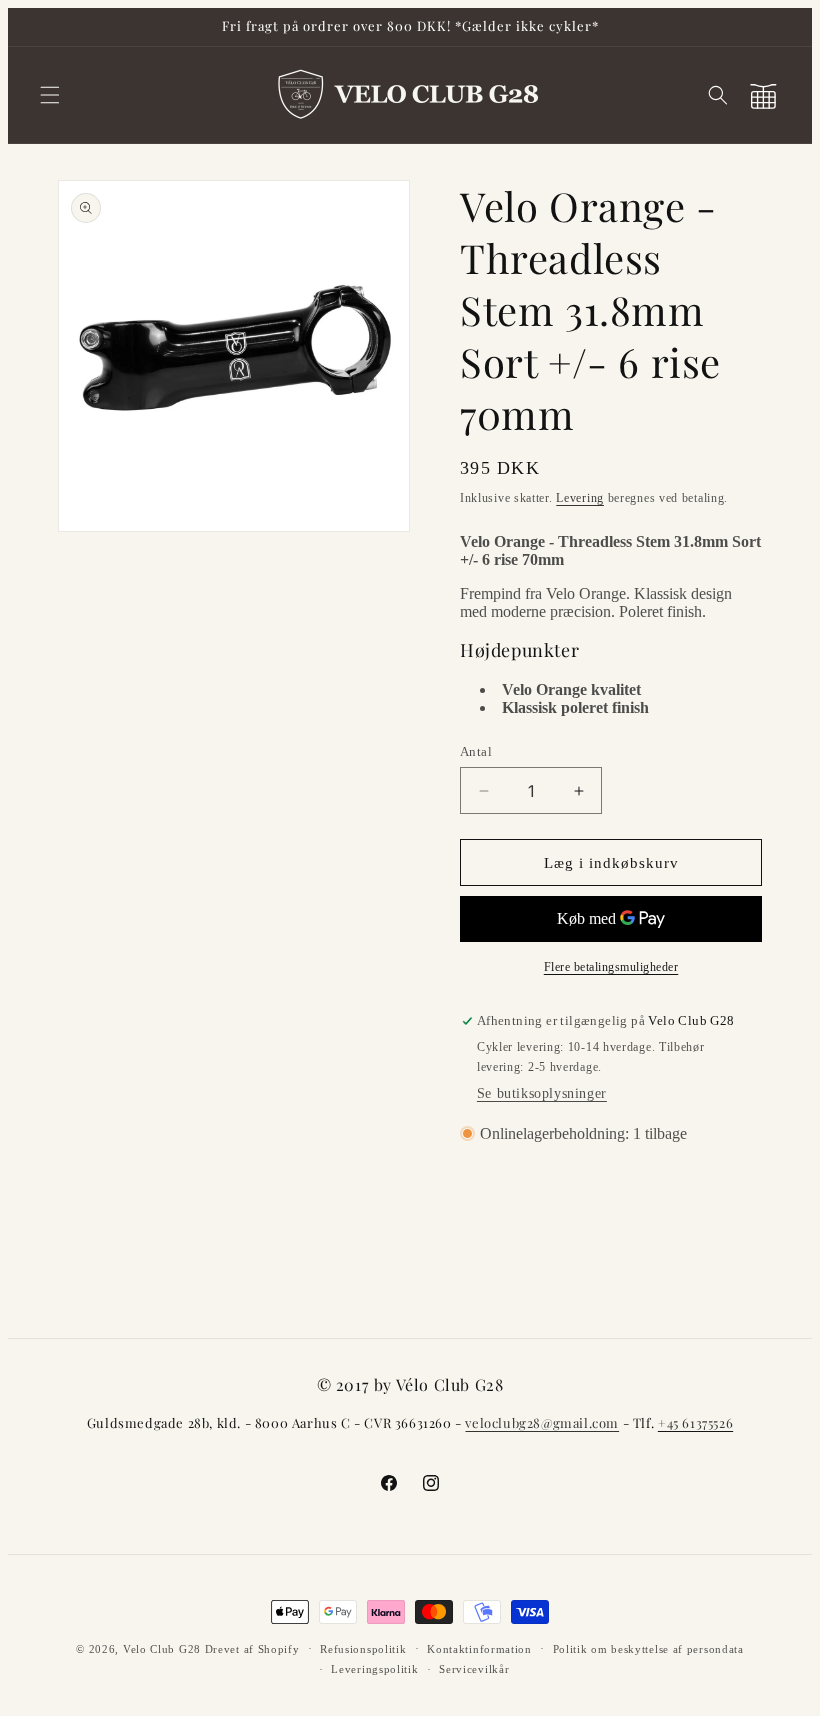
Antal (476, 751)
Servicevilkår (474, 1669)
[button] (50, 95)
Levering (580, 498)
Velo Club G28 (162, 1649)
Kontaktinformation (479, 1649)
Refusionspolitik (363, 1649)
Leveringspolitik (374, 1669)
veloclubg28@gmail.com (542, 1422)
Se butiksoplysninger (542, 1093)
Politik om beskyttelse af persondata (648, 1649)
